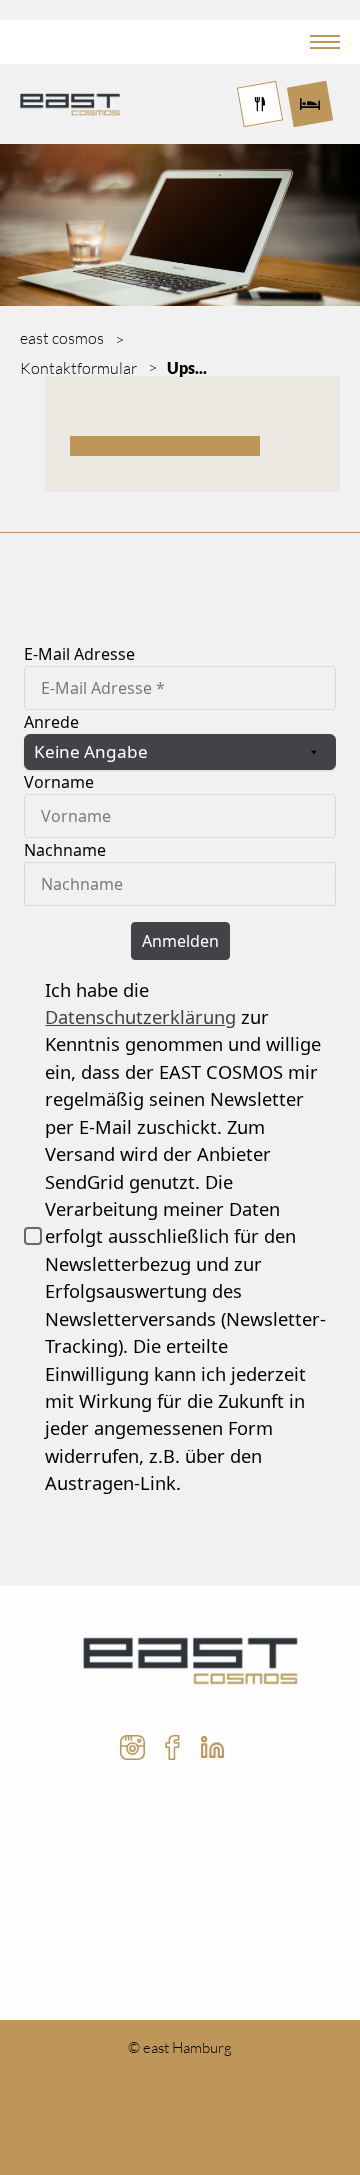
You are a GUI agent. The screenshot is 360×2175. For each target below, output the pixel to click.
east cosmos (62, 338)
